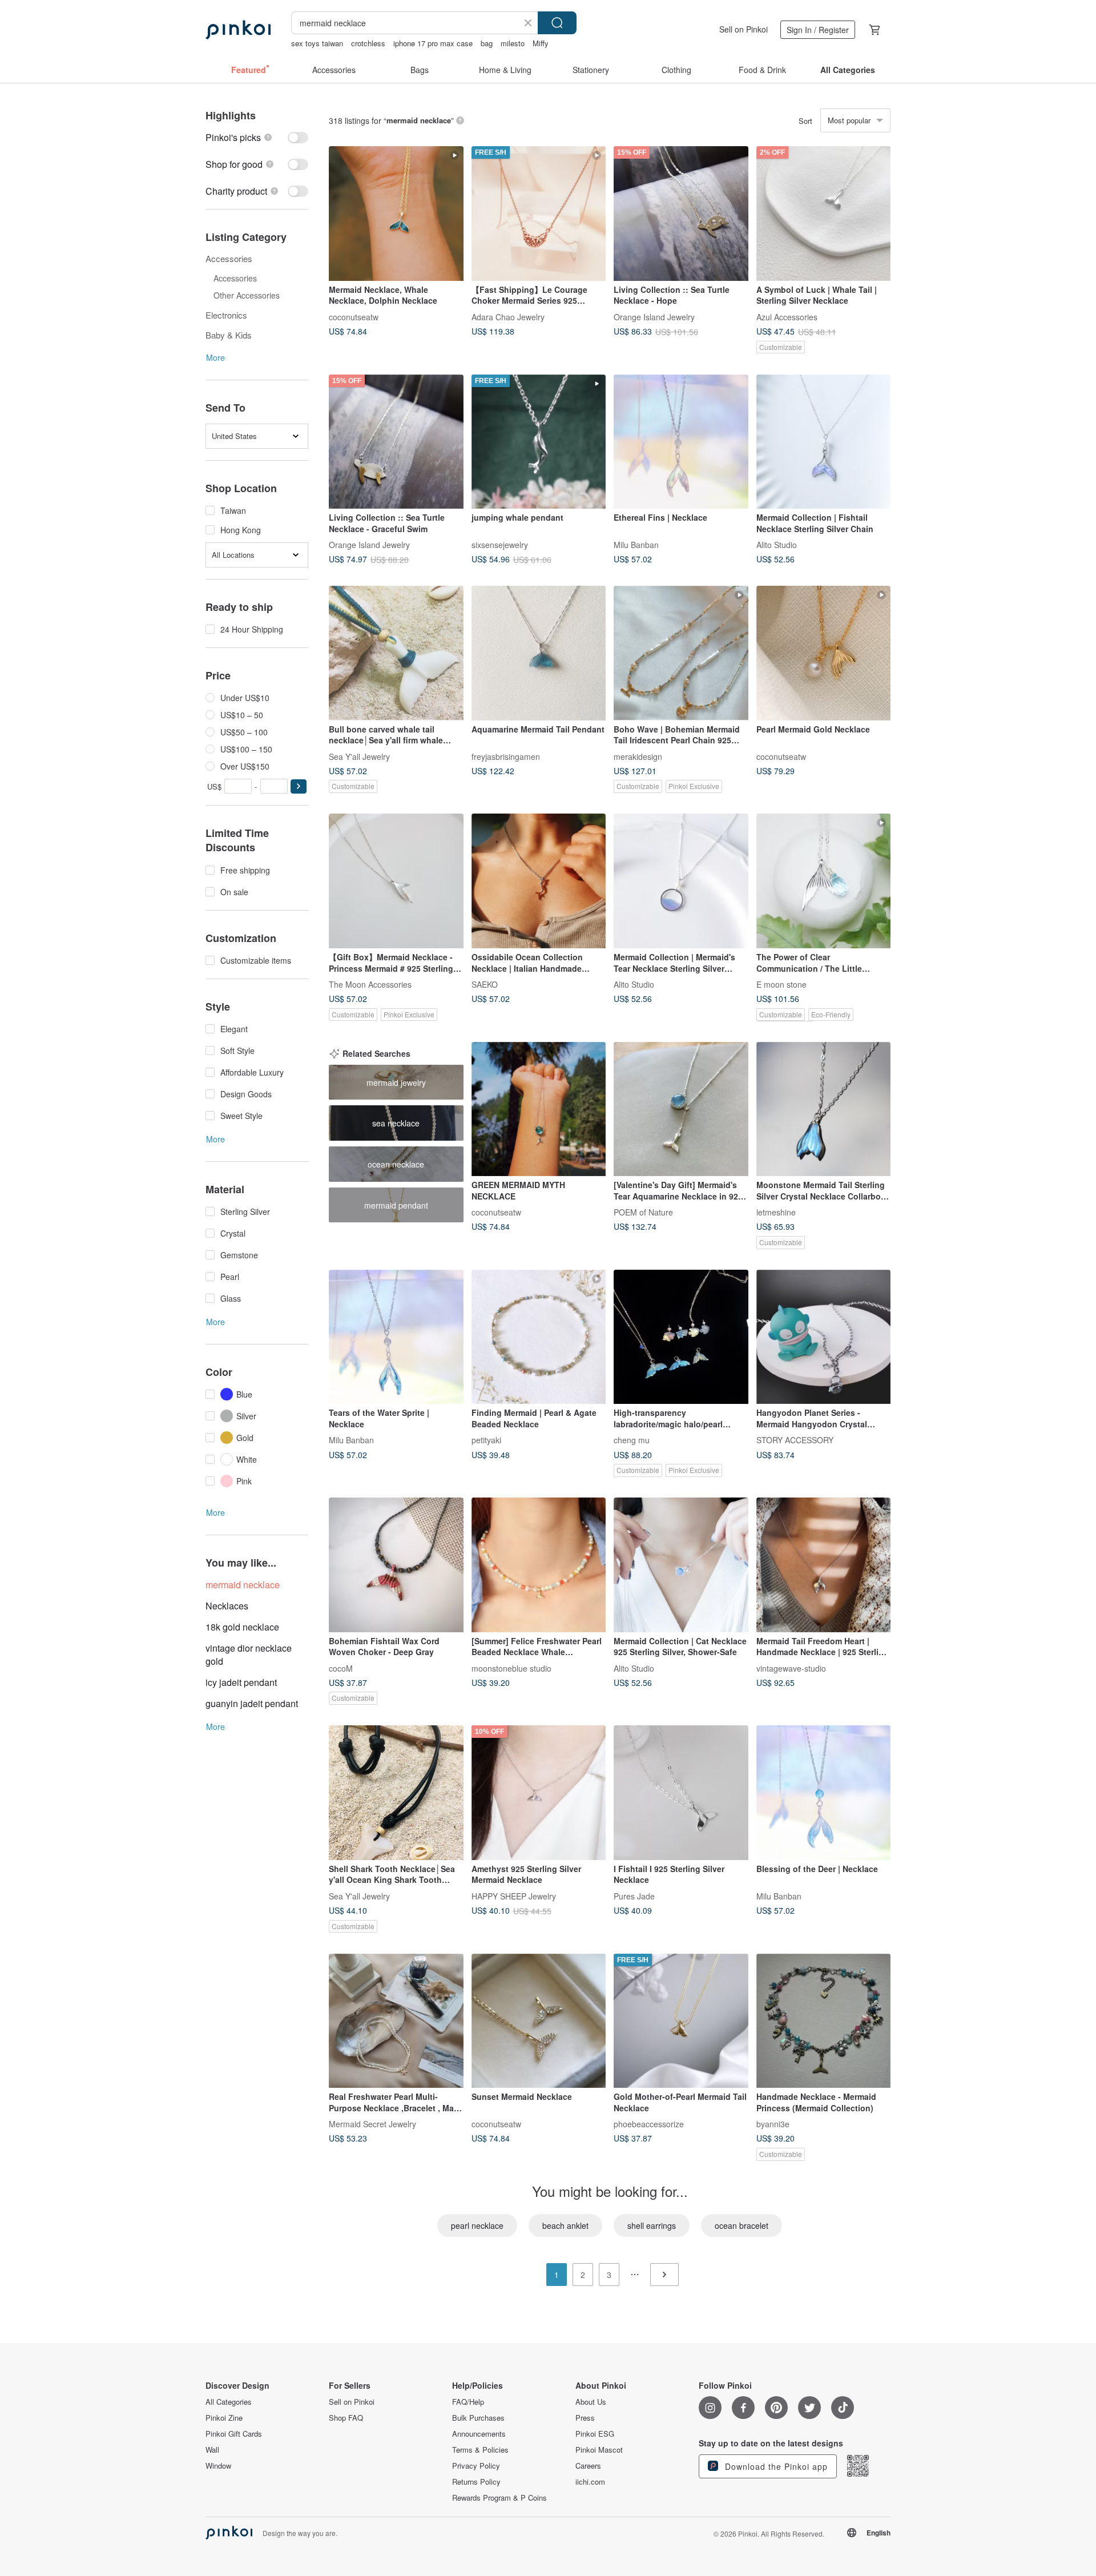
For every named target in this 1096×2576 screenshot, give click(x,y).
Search (557, 23)
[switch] (257, 137)
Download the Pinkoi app (775, 2466)
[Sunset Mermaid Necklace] (539, 2021)
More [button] (215, 357)
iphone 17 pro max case (433, 43)
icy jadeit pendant (241, 1682)
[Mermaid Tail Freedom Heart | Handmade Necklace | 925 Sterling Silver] (824, 1565)
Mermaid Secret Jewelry (372, 2124)
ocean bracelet (742, 2225)
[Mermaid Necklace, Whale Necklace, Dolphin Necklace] (396, 214)
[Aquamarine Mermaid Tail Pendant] (539, 653)
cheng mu (632, 1440)
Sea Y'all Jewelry (359, 756)
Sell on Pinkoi (744, 29)
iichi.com (590, 2482)
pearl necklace (477, 2225)
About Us (591, 2402)
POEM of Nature (643, 1212)
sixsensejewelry (500, 545)
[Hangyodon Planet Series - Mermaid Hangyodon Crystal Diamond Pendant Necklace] (824, 1337)
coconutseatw (354, 316)
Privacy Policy (476, 2466)
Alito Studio (777, 545)
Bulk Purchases (478, 2418)
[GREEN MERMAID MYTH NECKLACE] (539, 1109)
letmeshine (776, 1212)
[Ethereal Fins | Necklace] (681, 442)
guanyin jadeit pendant (252, 1703)
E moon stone (781, 984)
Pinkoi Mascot (599, 2450)
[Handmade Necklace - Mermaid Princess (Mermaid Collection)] (824, 2021)
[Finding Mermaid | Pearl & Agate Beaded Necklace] (539, 1337)
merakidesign (638, 756)
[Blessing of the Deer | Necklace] (824, 1793)
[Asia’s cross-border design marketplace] (238, 30)
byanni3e (773, 2124)
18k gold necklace (242, 1627)
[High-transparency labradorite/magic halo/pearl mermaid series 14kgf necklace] (681, 1337)
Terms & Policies (480, 2450)
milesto (513, 43)
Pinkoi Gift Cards (234, 2434)
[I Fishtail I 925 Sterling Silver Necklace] (681, 1793)
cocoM (341, 1668)
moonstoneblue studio (511, 1668)
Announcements (479, 2434)
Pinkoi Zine (224, 2418)
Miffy (541, 43)
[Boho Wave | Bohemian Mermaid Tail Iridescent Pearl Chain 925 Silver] (681, 653)
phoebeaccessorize (649, 2124)
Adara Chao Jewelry (508, 316)
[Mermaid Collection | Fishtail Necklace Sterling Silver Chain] (824, 442)
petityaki (486, 1440)
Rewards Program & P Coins (499, 2498)
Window (218, 2466)
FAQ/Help (468, 2402)
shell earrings (652, 2225)
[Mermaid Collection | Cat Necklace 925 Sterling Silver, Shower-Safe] (681, 1565)
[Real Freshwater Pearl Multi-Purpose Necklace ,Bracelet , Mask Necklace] (396, 2021)
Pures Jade (634, 1895)
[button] (299, 786)
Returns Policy (476, 2482)
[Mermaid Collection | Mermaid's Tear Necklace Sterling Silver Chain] (681, 881)
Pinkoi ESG (595, 2434)
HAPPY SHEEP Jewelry (514, 1895)
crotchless (368, 43)
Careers (588, 2466)
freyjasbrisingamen (506, 756)
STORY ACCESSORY (795, 1440)
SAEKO (485, 984)
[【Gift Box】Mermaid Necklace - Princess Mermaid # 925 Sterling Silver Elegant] (396, 881)
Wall (212, 2450)
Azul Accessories (787, 316)
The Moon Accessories (370, 984)
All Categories (229, 2402)
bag (487, 43)
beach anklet (565, 2225)
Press (585, 2418)
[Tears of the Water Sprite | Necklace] (396, 1337)
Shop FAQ (346, 2418)
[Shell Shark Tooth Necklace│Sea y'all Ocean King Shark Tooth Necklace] (396, 1793)
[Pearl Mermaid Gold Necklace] (824, 653)
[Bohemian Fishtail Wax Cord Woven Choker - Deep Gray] (396, 1565)
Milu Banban (636, 545)
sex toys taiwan (317, 43)
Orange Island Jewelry (654, 316)
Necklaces (227, 1606)
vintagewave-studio (791, 1668)
